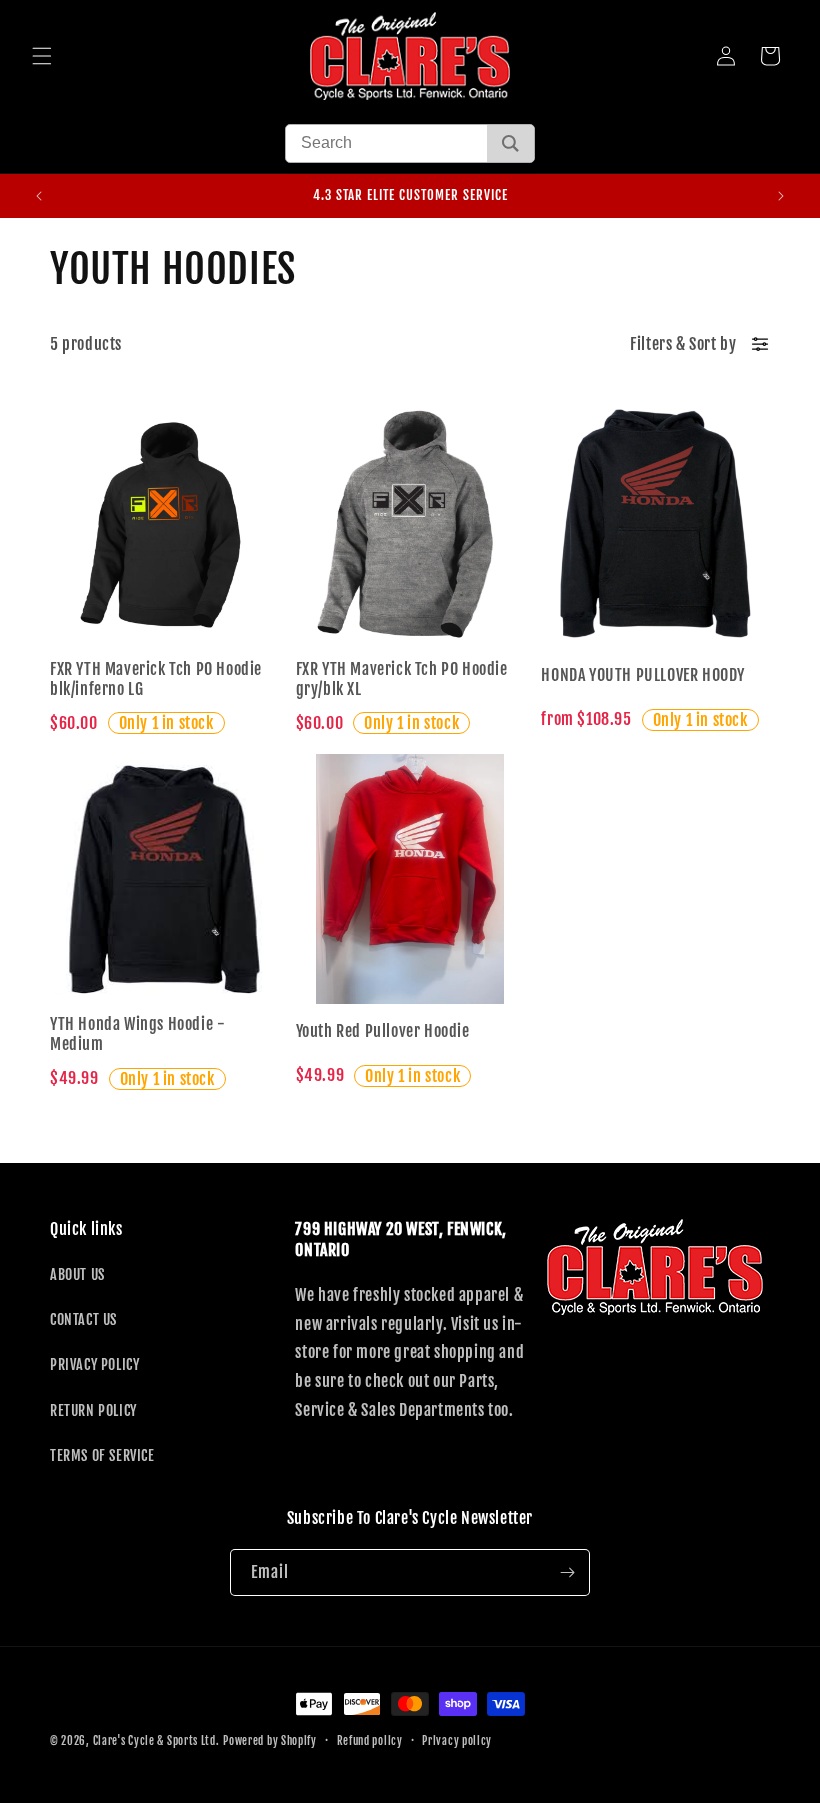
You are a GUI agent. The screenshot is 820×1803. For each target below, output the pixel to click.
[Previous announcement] (39, 196)
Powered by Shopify (270, 1741)
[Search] (510, 143)
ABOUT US (77, 1274)
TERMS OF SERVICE (102, 1455)
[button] (42, 56)
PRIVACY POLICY (94, 1364)
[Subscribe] (567, 1572)
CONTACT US (83, 1319)
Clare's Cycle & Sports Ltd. (156, 1741)
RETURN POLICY (93, 1410)
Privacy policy (457, 1741)
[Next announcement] (781, 196)
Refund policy (370, 1741)
